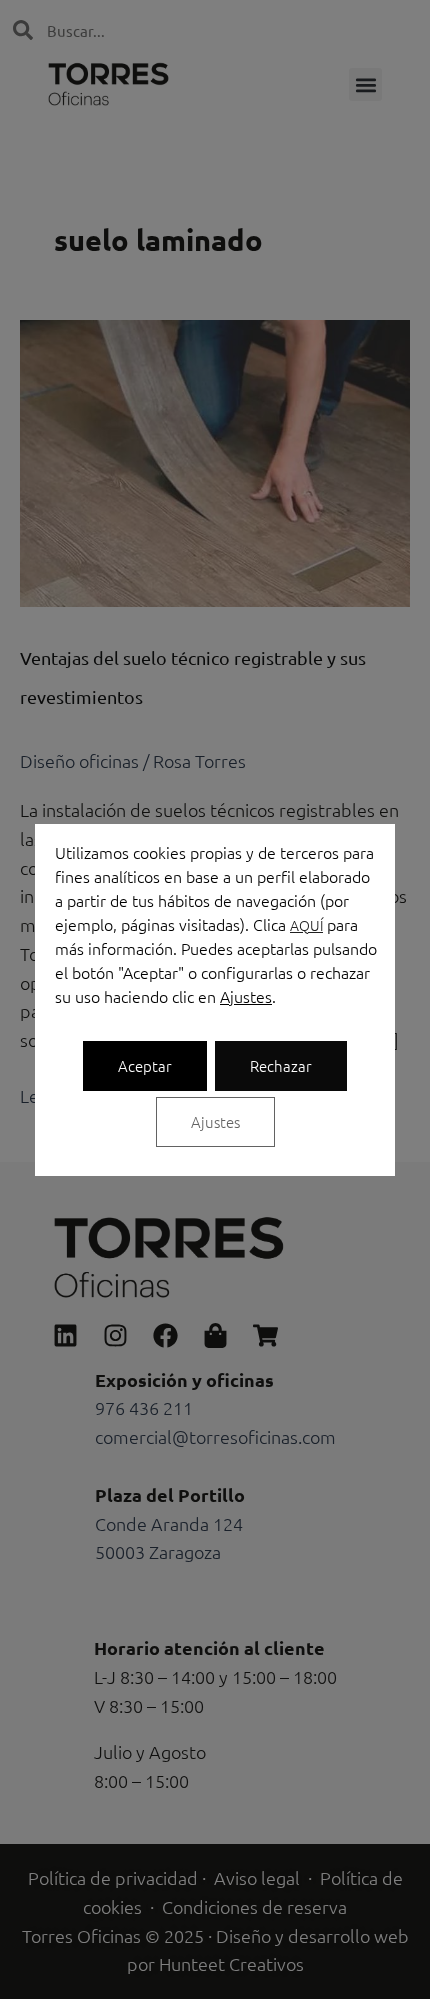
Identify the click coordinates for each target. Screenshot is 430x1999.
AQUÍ (306, 925)
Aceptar (145, 1065)
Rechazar (281, 1065)
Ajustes (246, 996)
